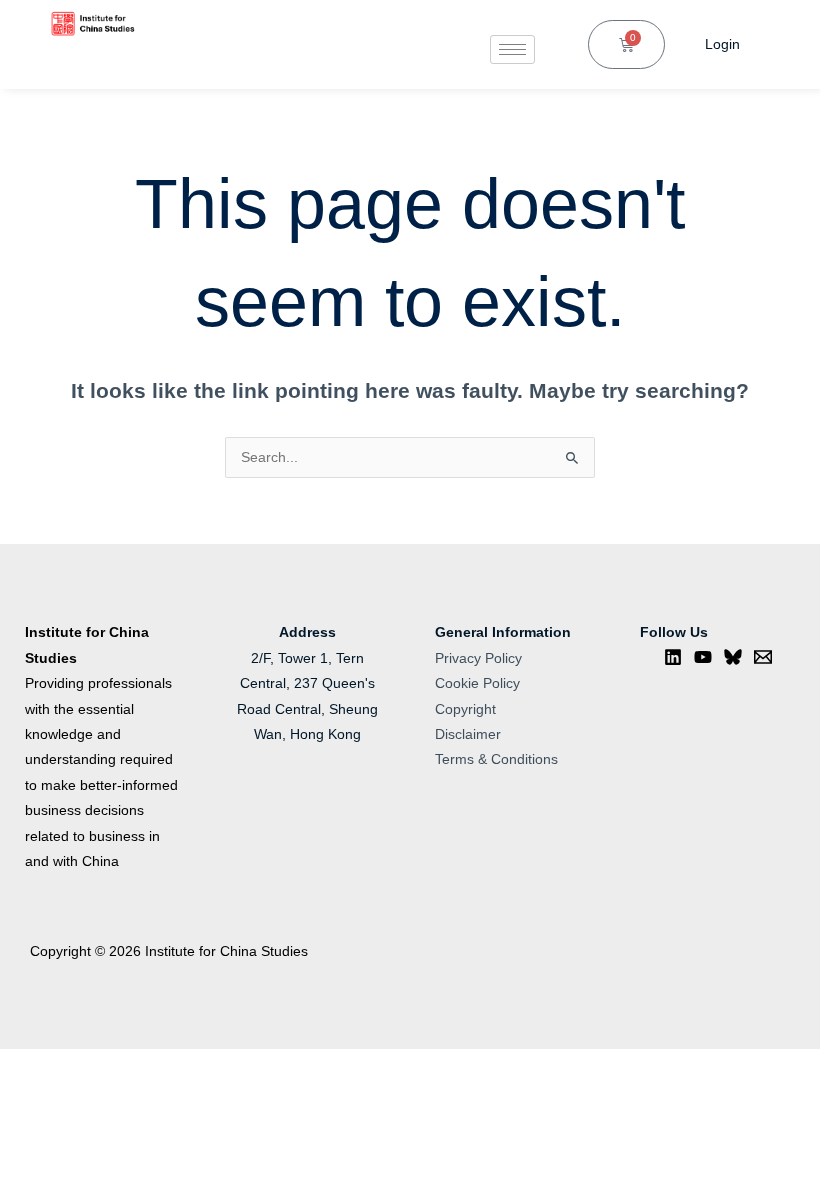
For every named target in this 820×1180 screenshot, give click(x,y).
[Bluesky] (733, 657)
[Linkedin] (673, 657)
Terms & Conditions (496, 759)
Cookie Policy (477, 683)
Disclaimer (468, 734)
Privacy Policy (478, 658)
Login (722, 44)
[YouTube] (703, 657)
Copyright (465, 709)
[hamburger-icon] (512, 49)
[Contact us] (763, 657)
